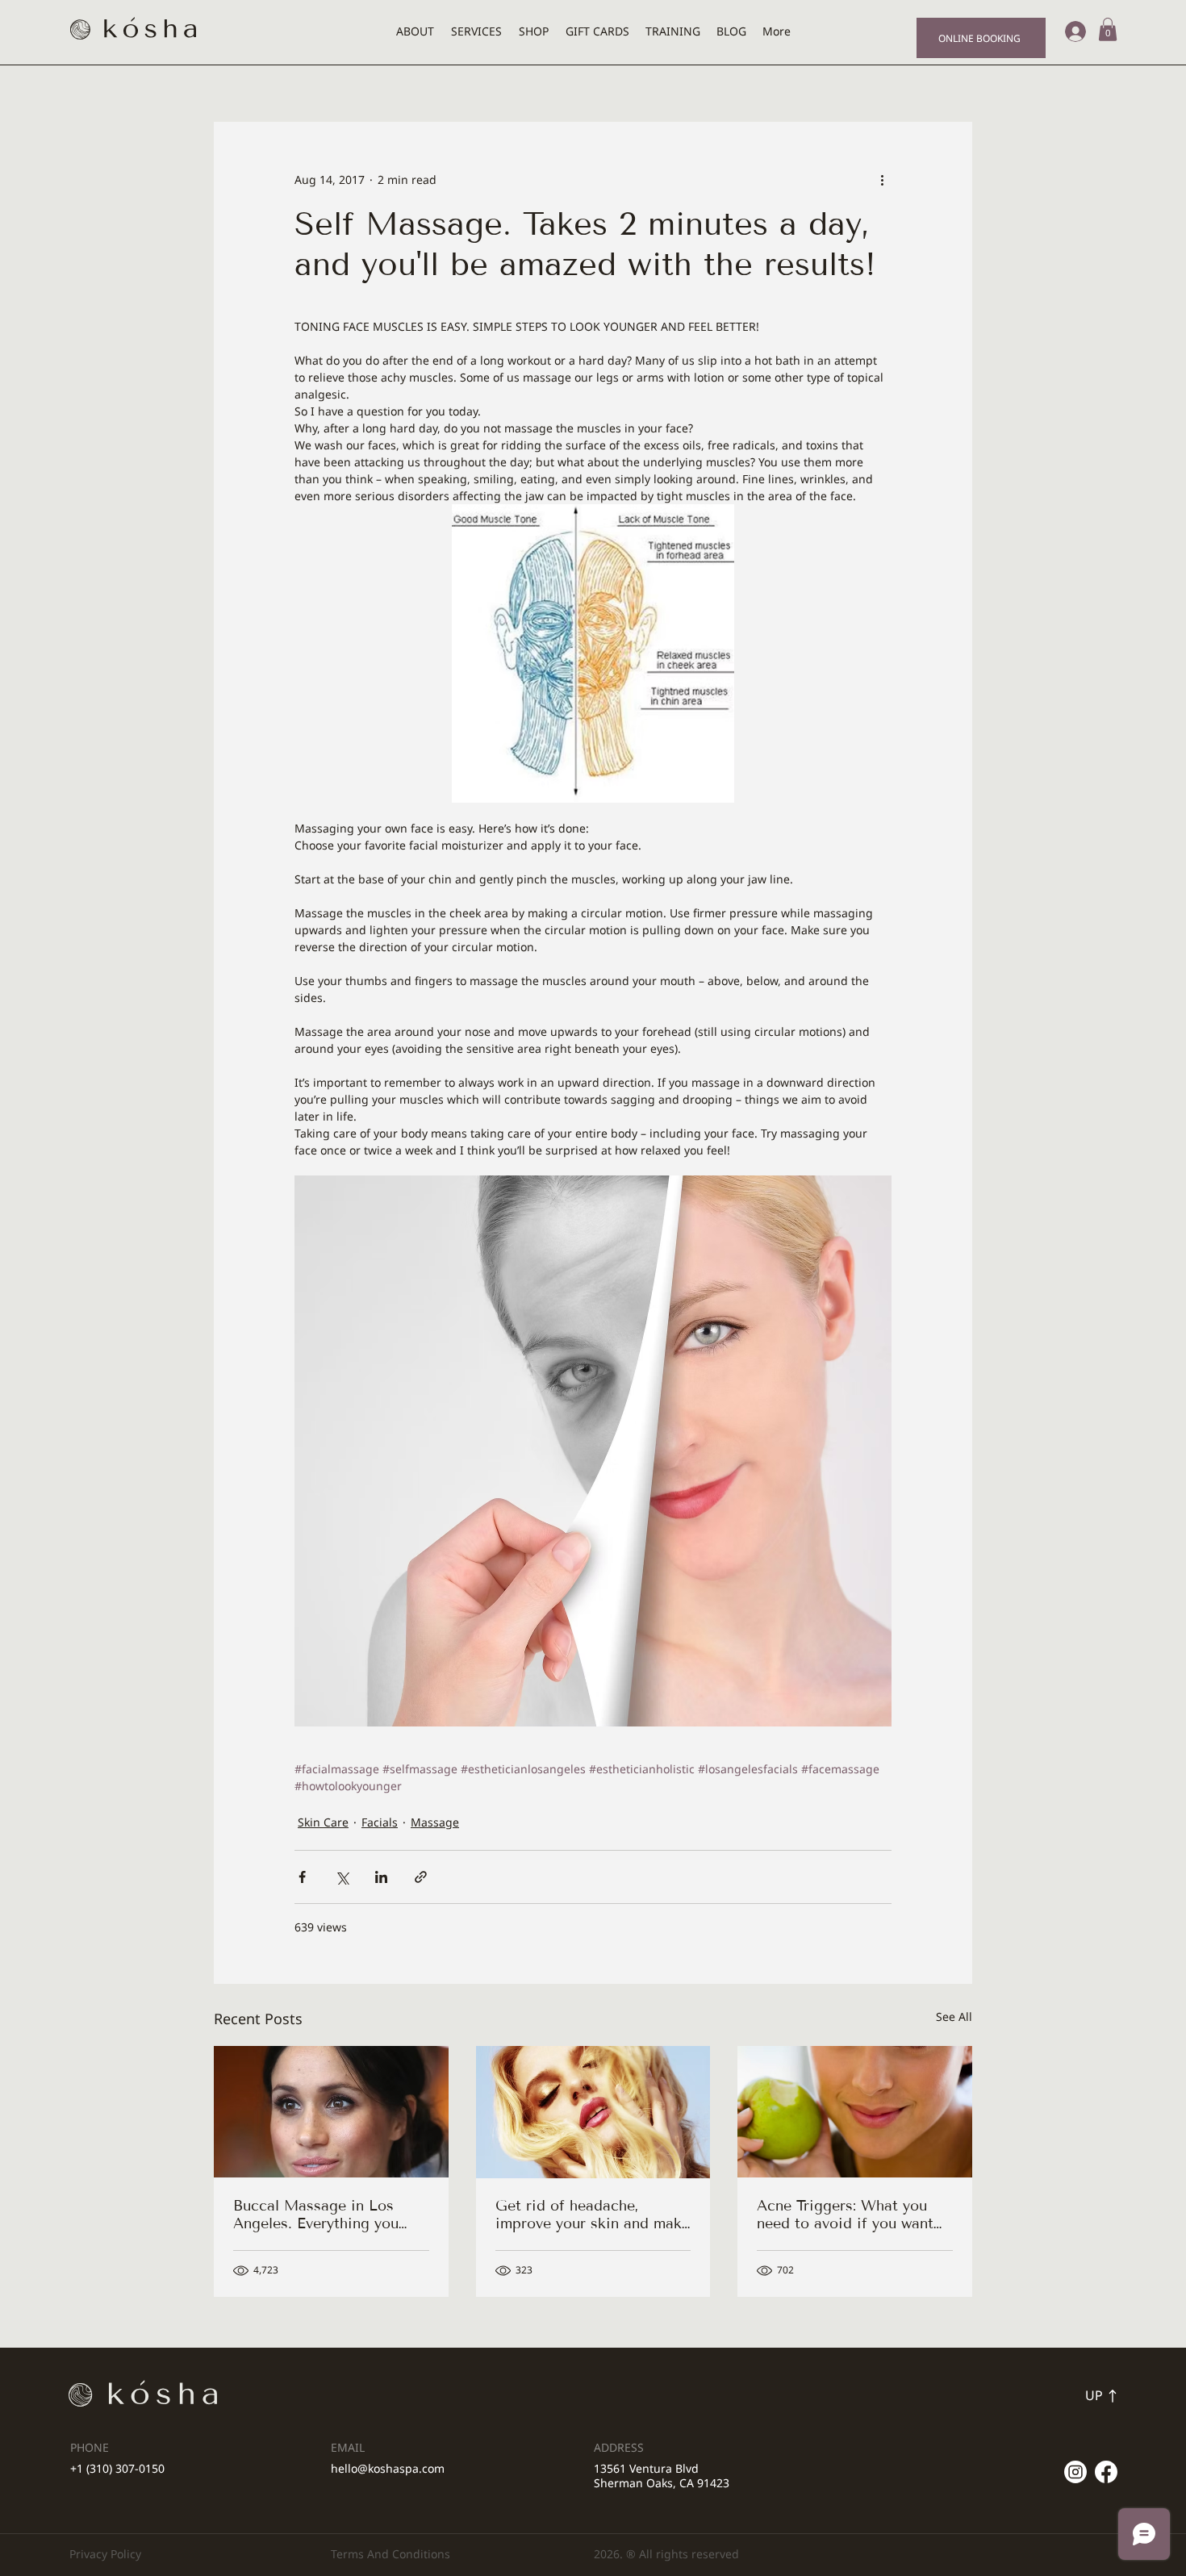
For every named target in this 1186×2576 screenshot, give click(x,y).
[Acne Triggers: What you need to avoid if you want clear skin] (855, 2112)
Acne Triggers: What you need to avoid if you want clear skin (845, 2215)
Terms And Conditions (390, 2554)
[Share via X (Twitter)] (342, 1877)
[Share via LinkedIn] (381, 1877)
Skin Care (323, 1822)
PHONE (90, 2447)
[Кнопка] (1060, 2396)
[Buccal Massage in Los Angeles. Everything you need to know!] (331, 2112)
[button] (1108, 29)
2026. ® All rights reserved (666, 2554)
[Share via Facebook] (302, 1877)
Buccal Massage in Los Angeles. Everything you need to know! (316, 2215)
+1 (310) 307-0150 (117, 2468)
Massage (435, 1822)
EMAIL (348, 2447)
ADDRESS (619, 2447)
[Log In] (1070, 31)
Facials (380, 1822)
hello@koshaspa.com (388, 2468)
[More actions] (882, 180)
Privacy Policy (105, 2554)
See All (954, 2017)
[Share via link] (421, 1877)
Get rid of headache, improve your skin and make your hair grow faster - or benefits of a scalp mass (593, 2215)
